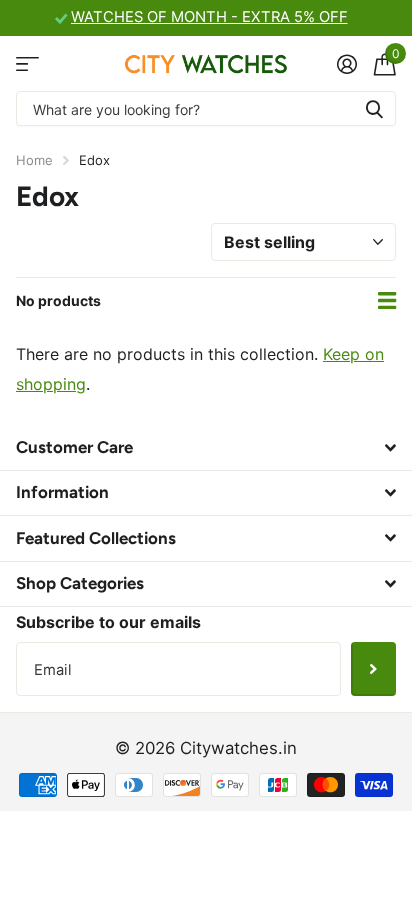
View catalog (27, 63)
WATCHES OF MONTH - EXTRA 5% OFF (209, 17)
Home (34, 160)
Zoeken (374, 108)
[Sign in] (346, 64)
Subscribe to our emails (108, 622)
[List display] (387, 301)
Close (206, 447)
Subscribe (373, 669)
